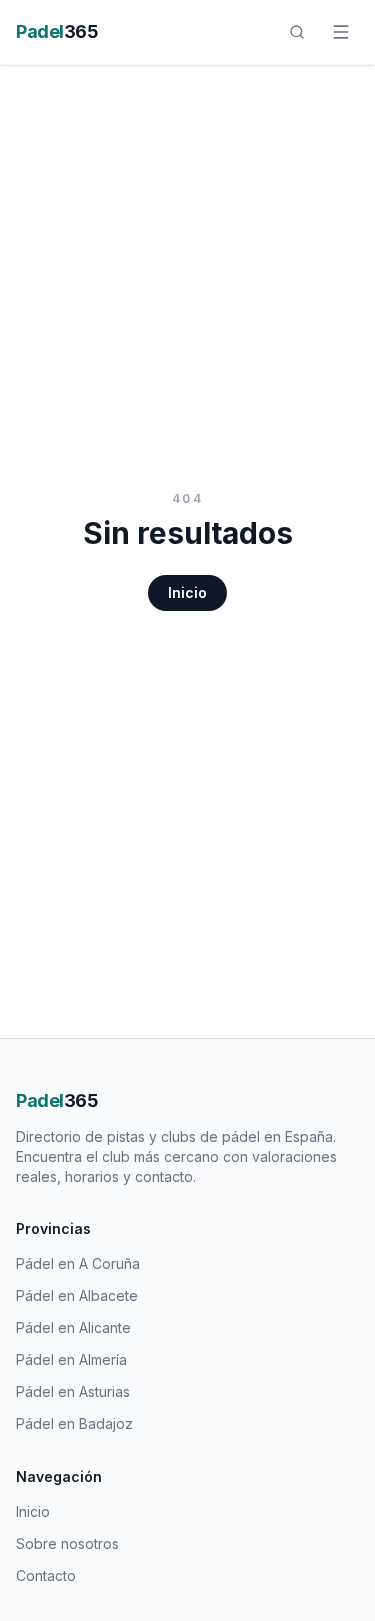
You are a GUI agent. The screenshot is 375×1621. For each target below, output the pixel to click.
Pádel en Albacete (77, 1295)
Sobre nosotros (67, 1543)
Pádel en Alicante (73, 1327)
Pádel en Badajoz (74, 1423)
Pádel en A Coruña (78, 1263)
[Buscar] (297, 32)
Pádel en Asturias (73, 1391)
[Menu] (341, 32)
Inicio (187, 592)
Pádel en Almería (71, 1359)
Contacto (46, 1575)
